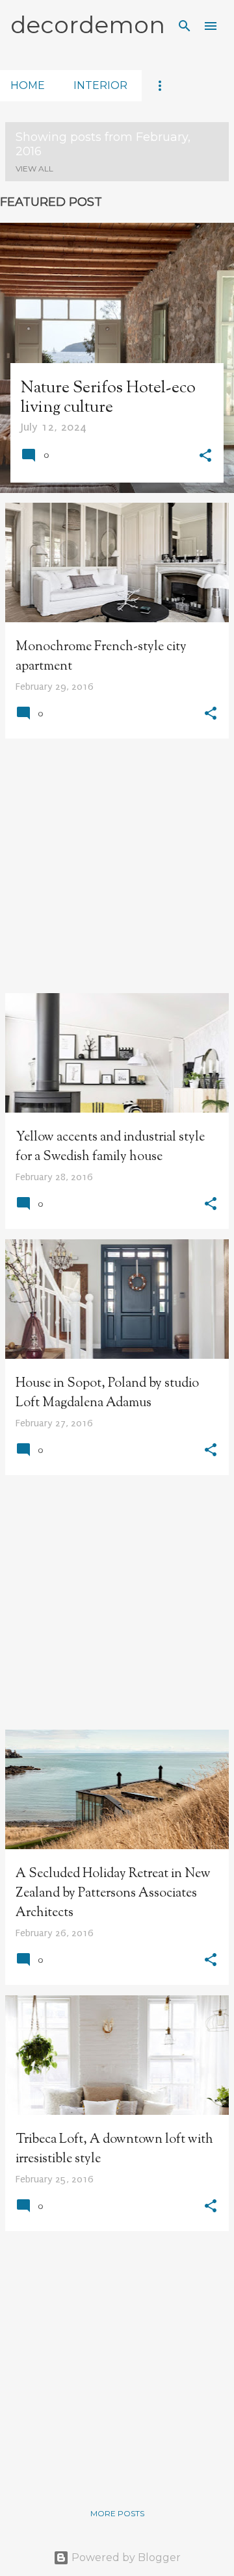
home (28, 85)
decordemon (88, 25)
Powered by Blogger (125, 2557)
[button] (205, 457)
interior (100, 85)
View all (34, 169)
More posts (117, 2513)
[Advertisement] (117, 866)
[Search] (185, 26)
